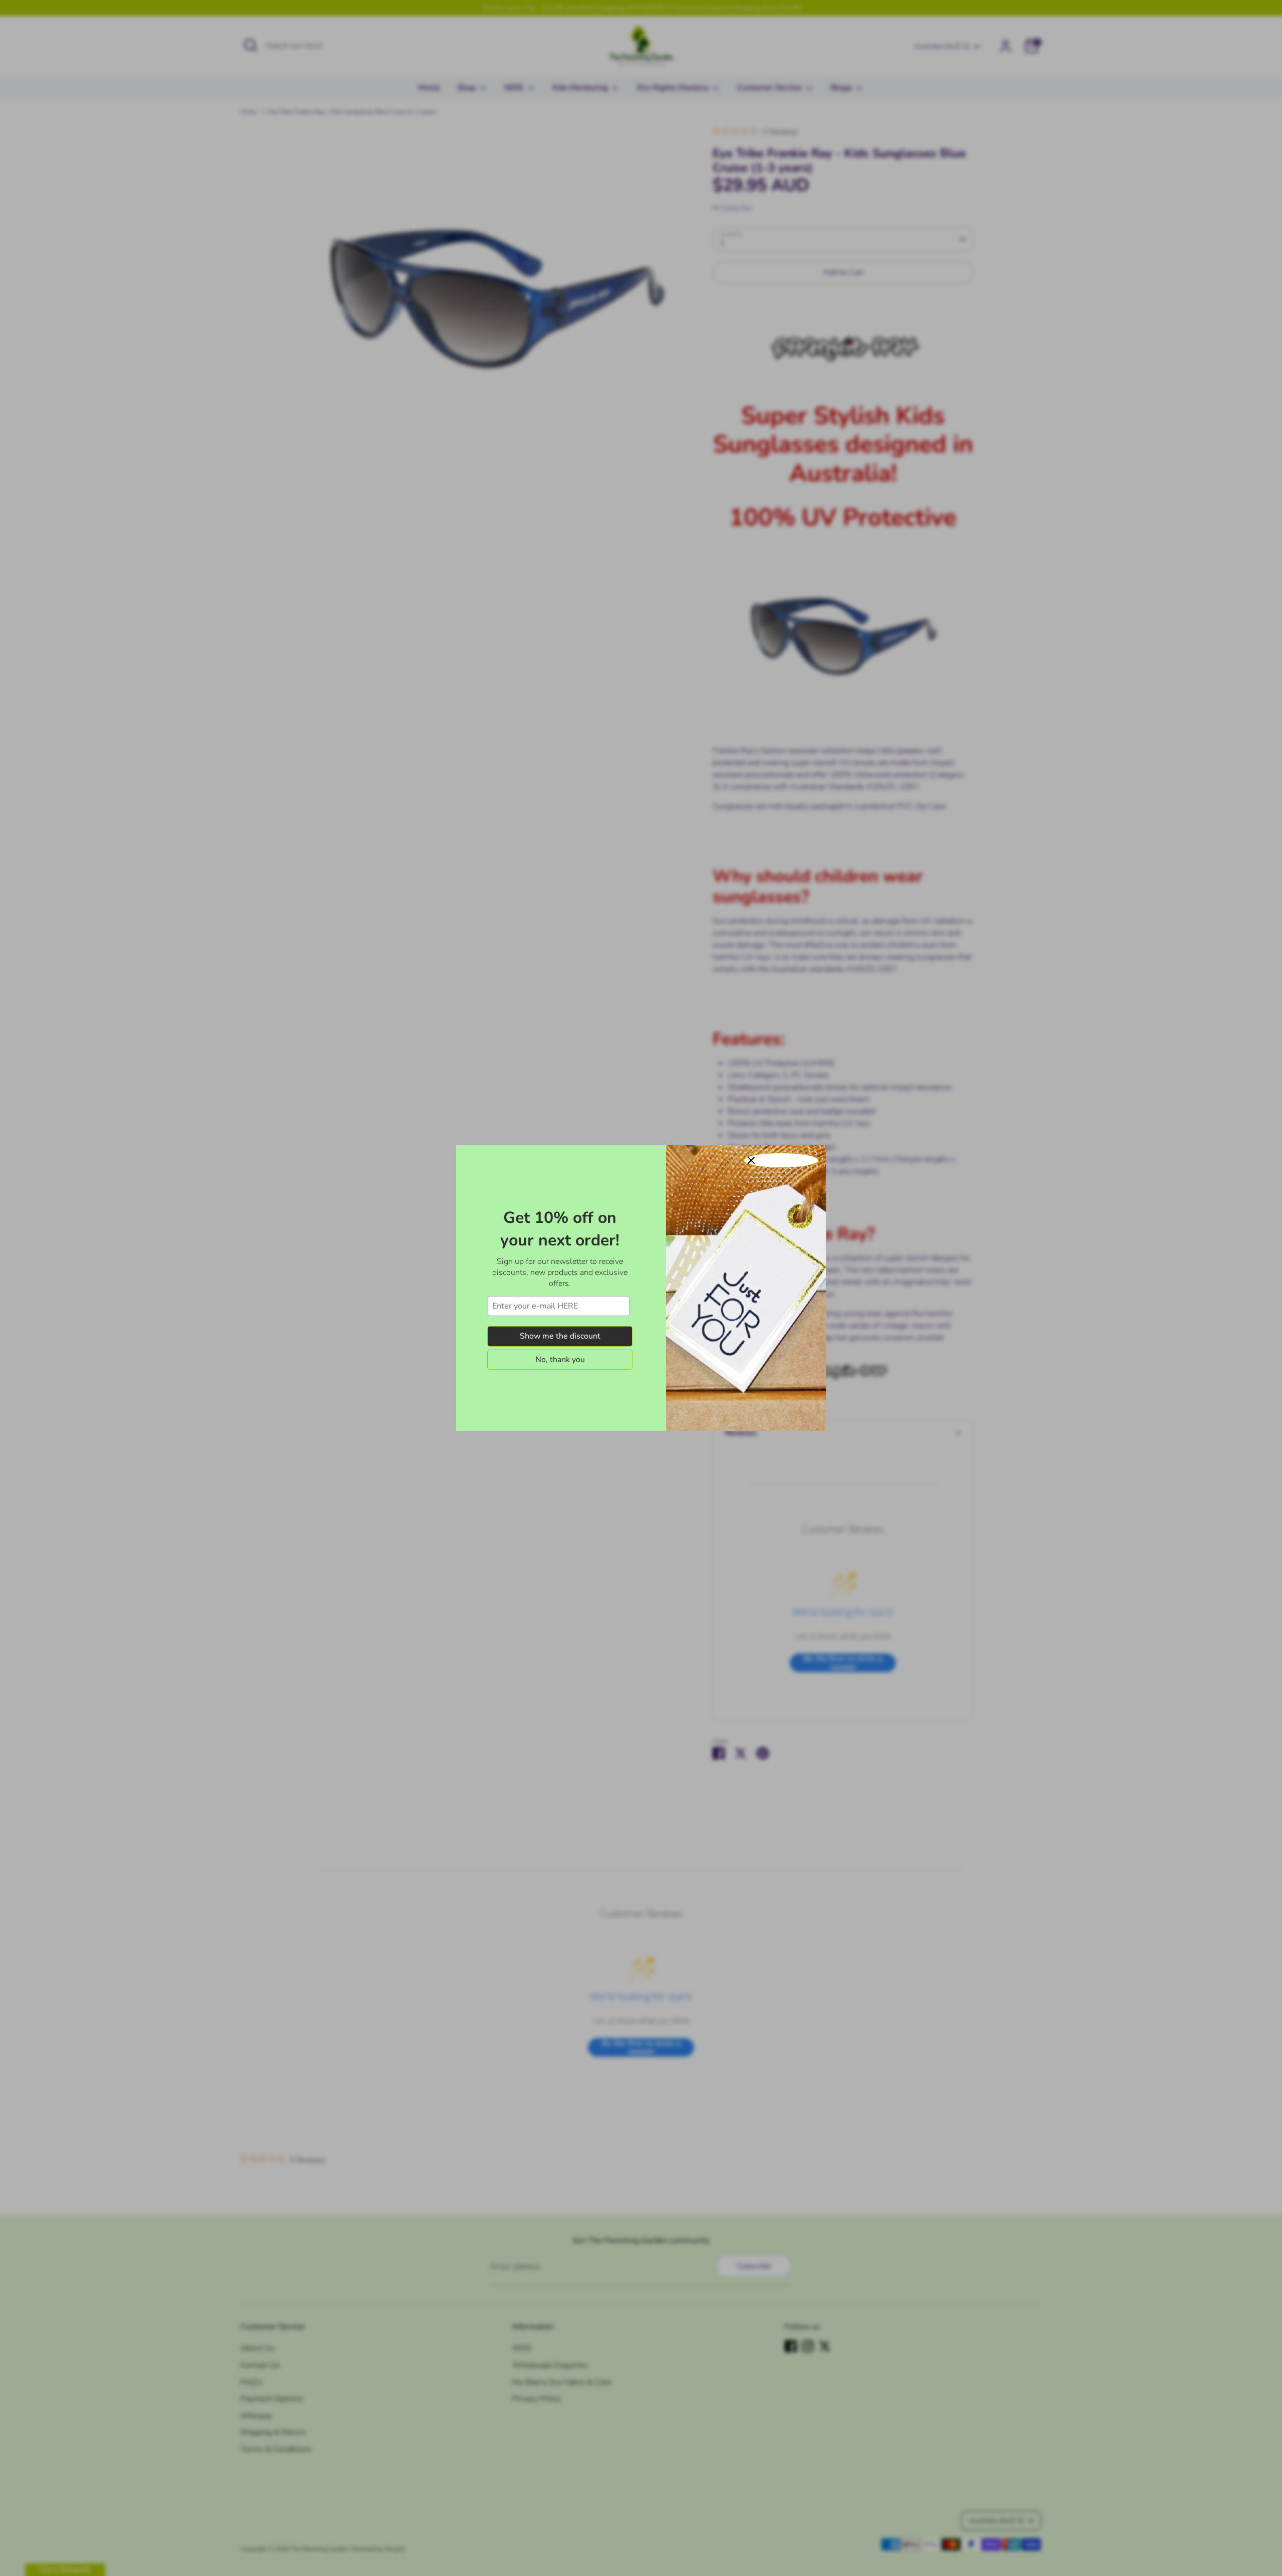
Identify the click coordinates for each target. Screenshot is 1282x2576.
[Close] (781, 1160)
